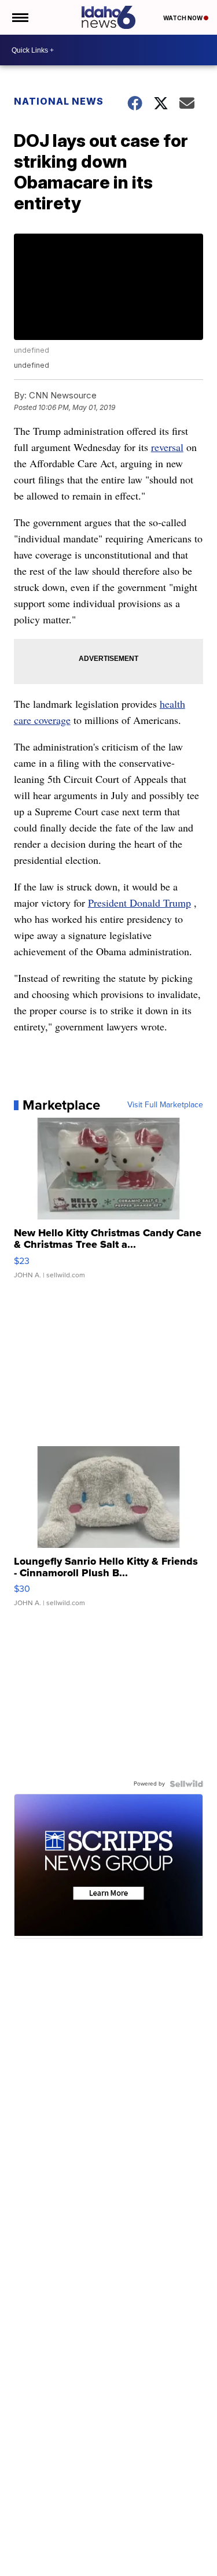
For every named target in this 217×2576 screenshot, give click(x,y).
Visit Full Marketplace (165, 1105)
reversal (167, 447)
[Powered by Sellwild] (186, 1784)
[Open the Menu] (19, 17)
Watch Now (183, 18)
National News (59, 101)
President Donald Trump (139, 903)
